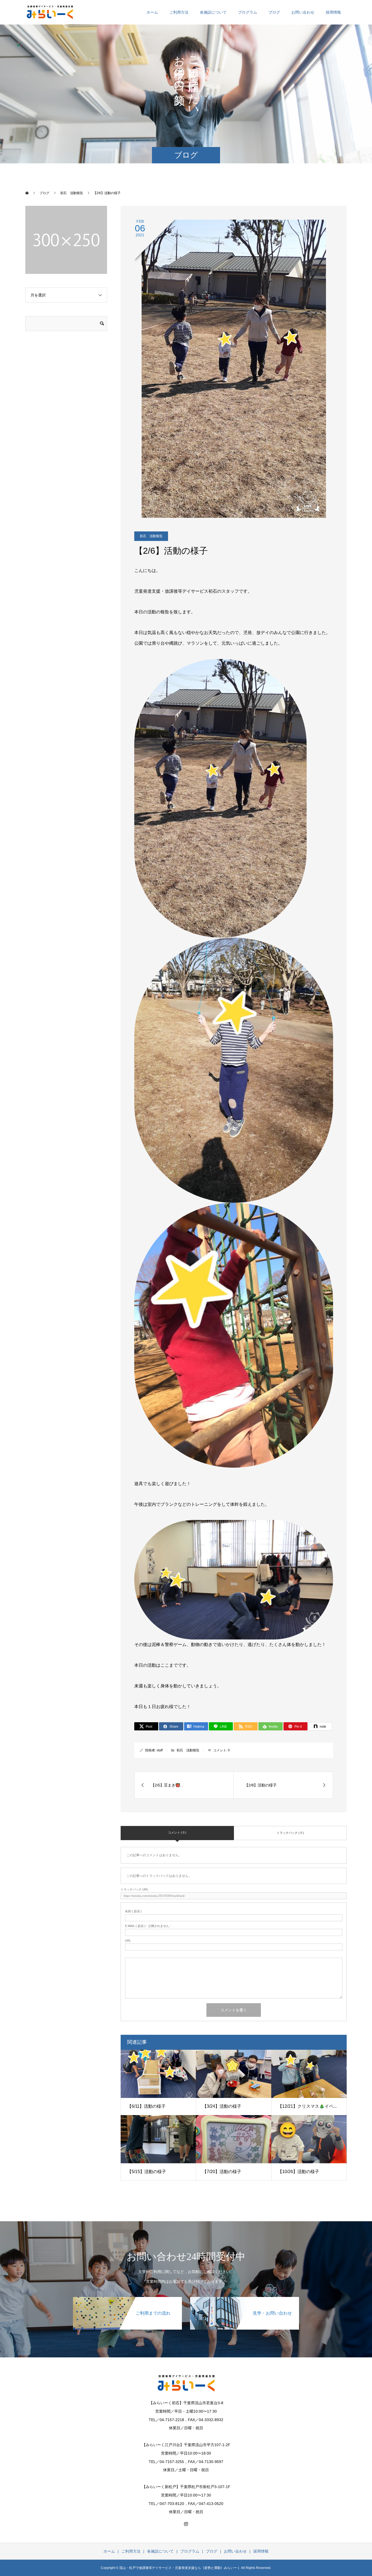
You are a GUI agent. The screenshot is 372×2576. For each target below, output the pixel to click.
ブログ (274, 12)
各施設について (213, 12)
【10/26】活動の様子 (298, 2172)
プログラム (248, 12)
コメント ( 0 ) (177, 1832)
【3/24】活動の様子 (222, 2106)
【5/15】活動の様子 (147, 2172)
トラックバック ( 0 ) (290, 1833)
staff (160, 1750)
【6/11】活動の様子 (146, 2106)
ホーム (152, 12)
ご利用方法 (179, 12)
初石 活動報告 (151, 536)
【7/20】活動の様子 (222, 2172)
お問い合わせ (303, 12)
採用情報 (333, 12)
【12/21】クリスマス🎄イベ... (307, 2106)
